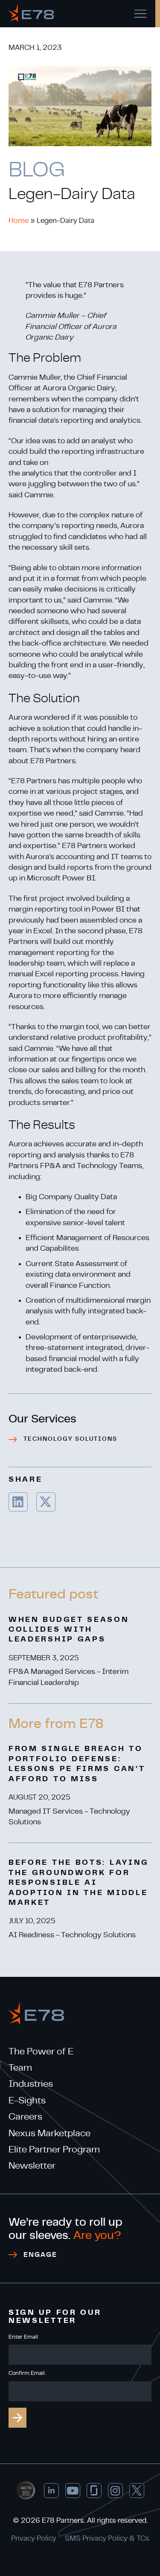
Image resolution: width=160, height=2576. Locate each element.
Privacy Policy (34, 2538)
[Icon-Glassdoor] (94, 2491)
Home (19, 221)
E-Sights (27, 2100)
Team (20, 2068)
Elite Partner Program (54, 2149)
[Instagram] (115, 2491)
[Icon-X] (137, 2491)
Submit (17, 2418)
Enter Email (23, 2337)
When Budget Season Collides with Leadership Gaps (69, 1630)
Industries (31, 2084)
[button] (18, 1502)
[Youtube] (73, 2491)
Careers (25, 2117)
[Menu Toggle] (140, 14)
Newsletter (32, 2166)
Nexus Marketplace (49, 2133)
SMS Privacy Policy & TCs (107, 2538)
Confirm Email (27, 2373)
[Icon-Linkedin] (51, 2491)
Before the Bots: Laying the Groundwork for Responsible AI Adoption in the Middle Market (79, 1883)
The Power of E (41, 2051)
